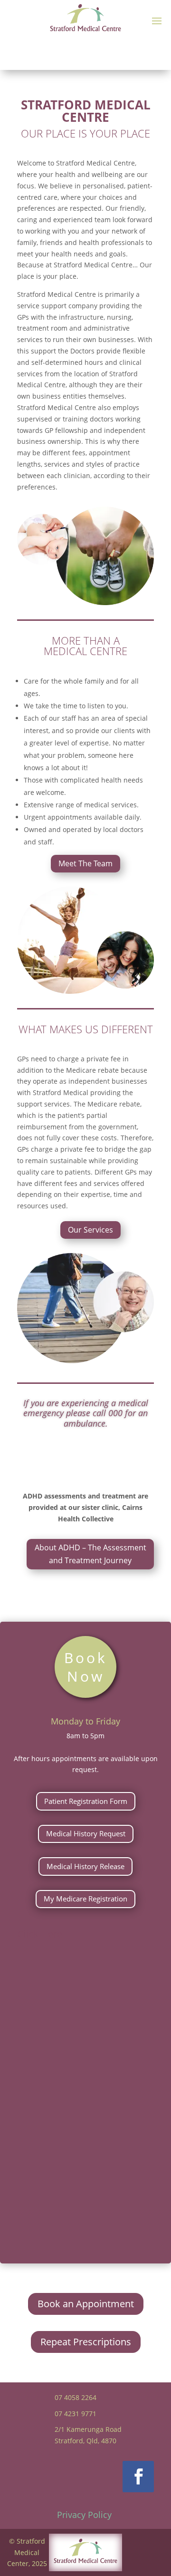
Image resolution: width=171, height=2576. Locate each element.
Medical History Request (86, 1833)
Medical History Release (85, 1866)
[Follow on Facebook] (138, 2477)
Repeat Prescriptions (86, 2342)
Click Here (40, 1934)
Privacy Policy (84, 2515)
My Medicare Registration (85, 1899)
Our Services (90, 1230)
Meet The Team (85, 863)
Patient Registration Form (86, 1801)
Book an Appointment (86, 2304)
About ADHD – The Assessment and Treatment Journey (90, 1554)
